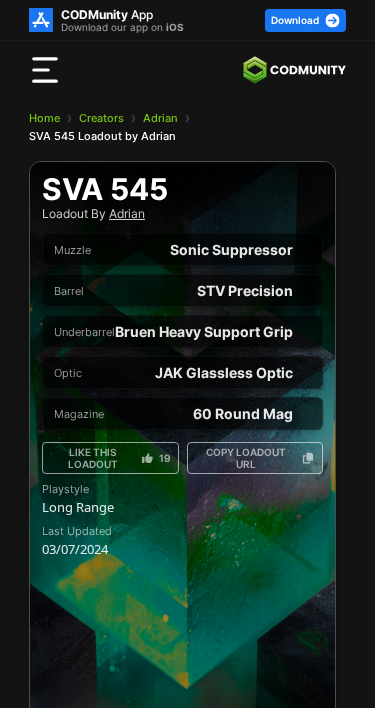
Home (44, 118)
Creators (101, 118)
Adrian (160, 118)
